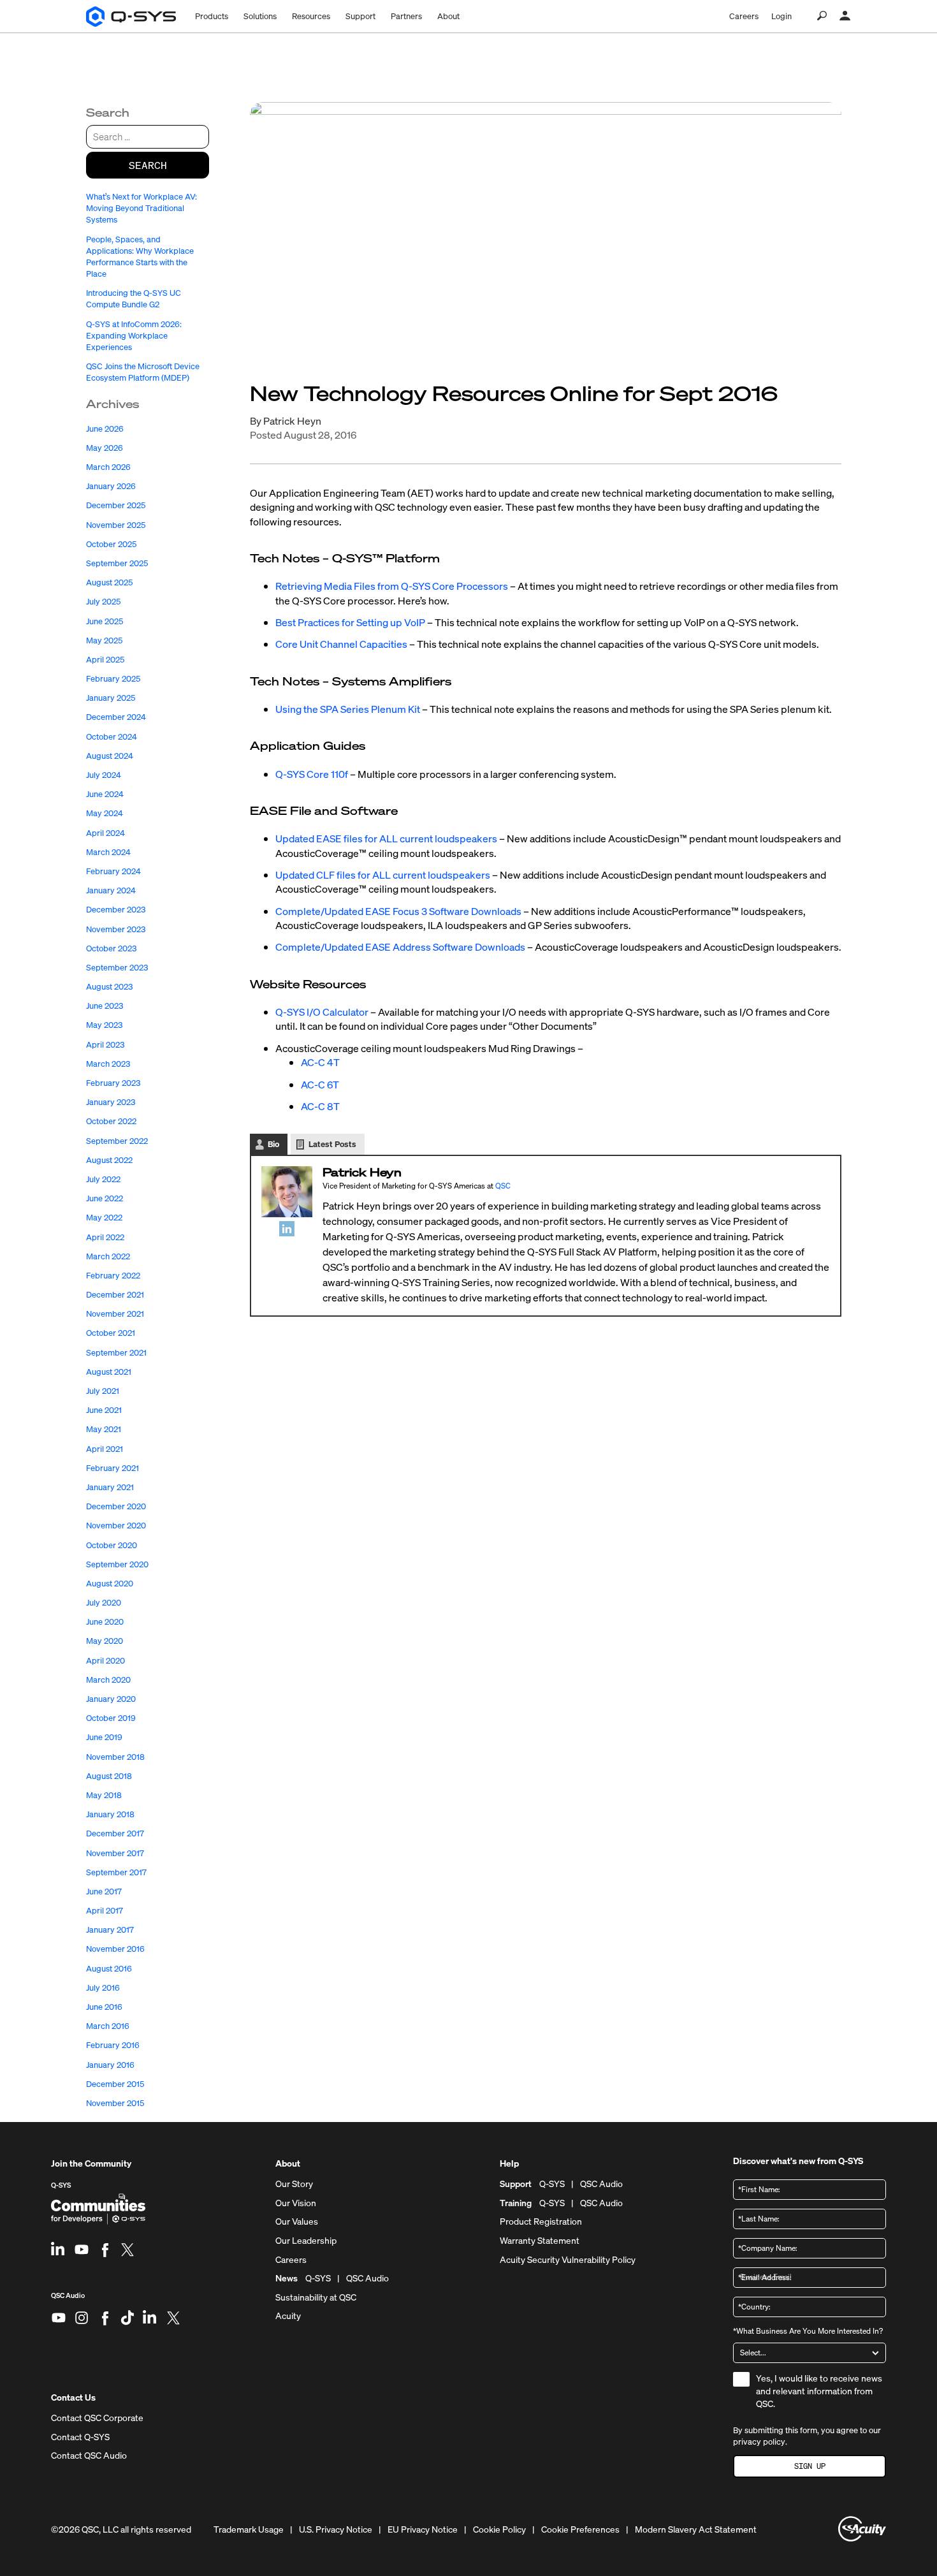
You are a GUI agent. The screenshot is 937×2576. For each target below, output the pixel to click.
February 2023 (113, 1083)
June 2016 (104, 2007)
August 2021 (109, 1372)
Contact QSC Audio (89, 2455)
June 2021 (104, 1410)
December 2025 (116, 505)
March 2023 (108, 1064)
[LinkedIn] (287, 1228)
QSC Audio (68, 2300)
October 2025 (111, 544)
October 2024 (112, 737)
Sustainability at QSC (316, 2297)
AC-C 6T (320, 1085)
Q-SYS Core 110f (312, 774)
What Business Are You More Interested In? (808, 2331)
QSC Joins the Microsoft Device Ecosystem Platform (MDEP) (143, 372)
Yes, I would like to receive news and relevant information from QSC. (819, 2390)
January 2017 (110, 1930)
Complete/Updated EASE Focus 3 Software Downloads (398, 911)
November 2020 (116, 1526)
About (448, 16)
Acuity (288, 2316)
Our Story (294, 2184)
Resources (311, 16)
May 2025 (104, 640)
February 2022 (113, 1276)
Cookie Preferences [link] (580, 2529)
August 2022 (109, 1160)
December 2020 (116, 1506)
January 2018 (110, 1814)
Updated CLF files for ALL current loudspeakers (383, 875)
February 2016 (113, 2045)
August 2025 (109, 582)
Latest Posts (332, 1144)
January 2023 (111, 1102)
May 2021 (104, 1429)
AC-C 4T (320, 1062)
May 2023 (104, 1025)
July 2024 (104, 775)
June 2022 (105, 1198)
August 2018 (109, 1776)
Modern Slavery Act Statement (696, 2529)
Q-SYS (61, 2185)
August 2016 (109, 1969)
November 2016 (115, 1949)
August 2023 (109, 987)
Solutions (260, 16)
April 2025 (105, 660)
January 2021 (110, 1487)
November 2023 (116, 929)
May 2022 (104, 1218)
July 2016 (103, 1988)
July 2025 (103, 602)
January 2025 (111, 698)
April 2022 (105, 1237)
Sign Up (810, 2466)
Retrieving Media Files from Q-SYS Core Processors (392, 586)
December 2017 (115, 1833)
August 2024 (110, 756)
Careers (744, 16)
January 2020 (111, 1699)
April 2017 (105, 1911)
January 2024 (111, 890)
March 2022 (108, 1256)
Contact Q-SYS (80, 2437)
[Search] (822, 16)
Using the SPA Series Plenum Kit (348, 709)
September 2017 (116, 1872)
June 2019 (104, 1737)
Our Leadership (306, 2241)
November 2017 (115, 1853)
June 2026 (105, 429)
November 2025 (116, 525)
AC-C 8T (320, 1106)
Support (360, 16)
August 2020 (110, 1584)
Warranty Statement (540, 2241)
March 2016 (108, 2026)
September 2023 (117, 968)
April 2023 (105, 1045)
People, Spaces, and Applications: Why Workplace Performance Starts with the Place (140, 257)
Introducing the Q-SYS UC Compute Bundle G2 (134, 299)
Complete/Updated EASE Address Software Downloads (400, 947)
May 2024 (105, 813)
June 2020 (105, 1622)
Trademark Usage (249, 2529)
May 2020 (105, 1641)
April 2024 (105, 833)
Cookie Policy (499, 2529)
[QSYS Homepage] (131, 17)
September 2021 (116, 1353)
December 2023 (116, 910)
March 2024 (108, 852)
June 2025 (105, 621)
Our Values (297, 2221)
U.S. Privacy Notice (336, 2529)
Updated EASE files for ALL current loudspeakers (386, 838)
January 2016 (110, 2065)
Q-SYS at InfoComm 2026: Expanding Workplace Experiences (134, 336)
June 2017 (104, 1892)
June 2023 (105, 1006)
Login (781, 16)
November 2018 (115, 1757)
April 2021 (105, 1449)
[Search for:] (148, 137)
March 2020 (108, 1680)
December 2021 (115, 1295)
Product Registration (541, 2221)
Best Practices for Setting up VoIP (350, 622)
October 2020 (112, 1545)
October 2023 (111, 948)
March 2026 (108, 467)
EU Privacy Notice (423, 2529)
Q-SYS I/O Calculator (322, 1012)
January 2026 (111, 486)
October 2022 (111, 1121)
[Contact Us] (845, 16)
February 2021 (113, 1468)
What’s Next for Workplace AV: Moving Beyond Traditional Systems (142, 208)
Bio (273, 1144)
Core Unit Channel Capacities (341, 644)
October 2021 (111, 1333)
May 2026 (105, 448)
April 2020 (105, 1661)
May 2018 (104, 1795)
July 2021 (103, 1391)
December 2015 (115, 2084)
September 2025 (117, 563)
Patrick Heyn (292, 421)
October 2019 (111, 1718)
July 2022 (103, 1179)
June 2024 (105, 794)
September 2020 (117, 1564)
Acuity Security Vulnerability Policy (568, 2260)
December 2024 (116, 717)
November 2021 (115, 1314)
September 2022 (117, 1141)
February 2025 (113, 679)
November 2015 (115, 2103)
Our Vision (296, 2203)
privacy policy (759, 2442)
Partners (406, 16)
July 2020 (104, 1603)
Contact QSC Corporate (97, 2418)
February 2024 (113, 871)
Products (212, 16)
